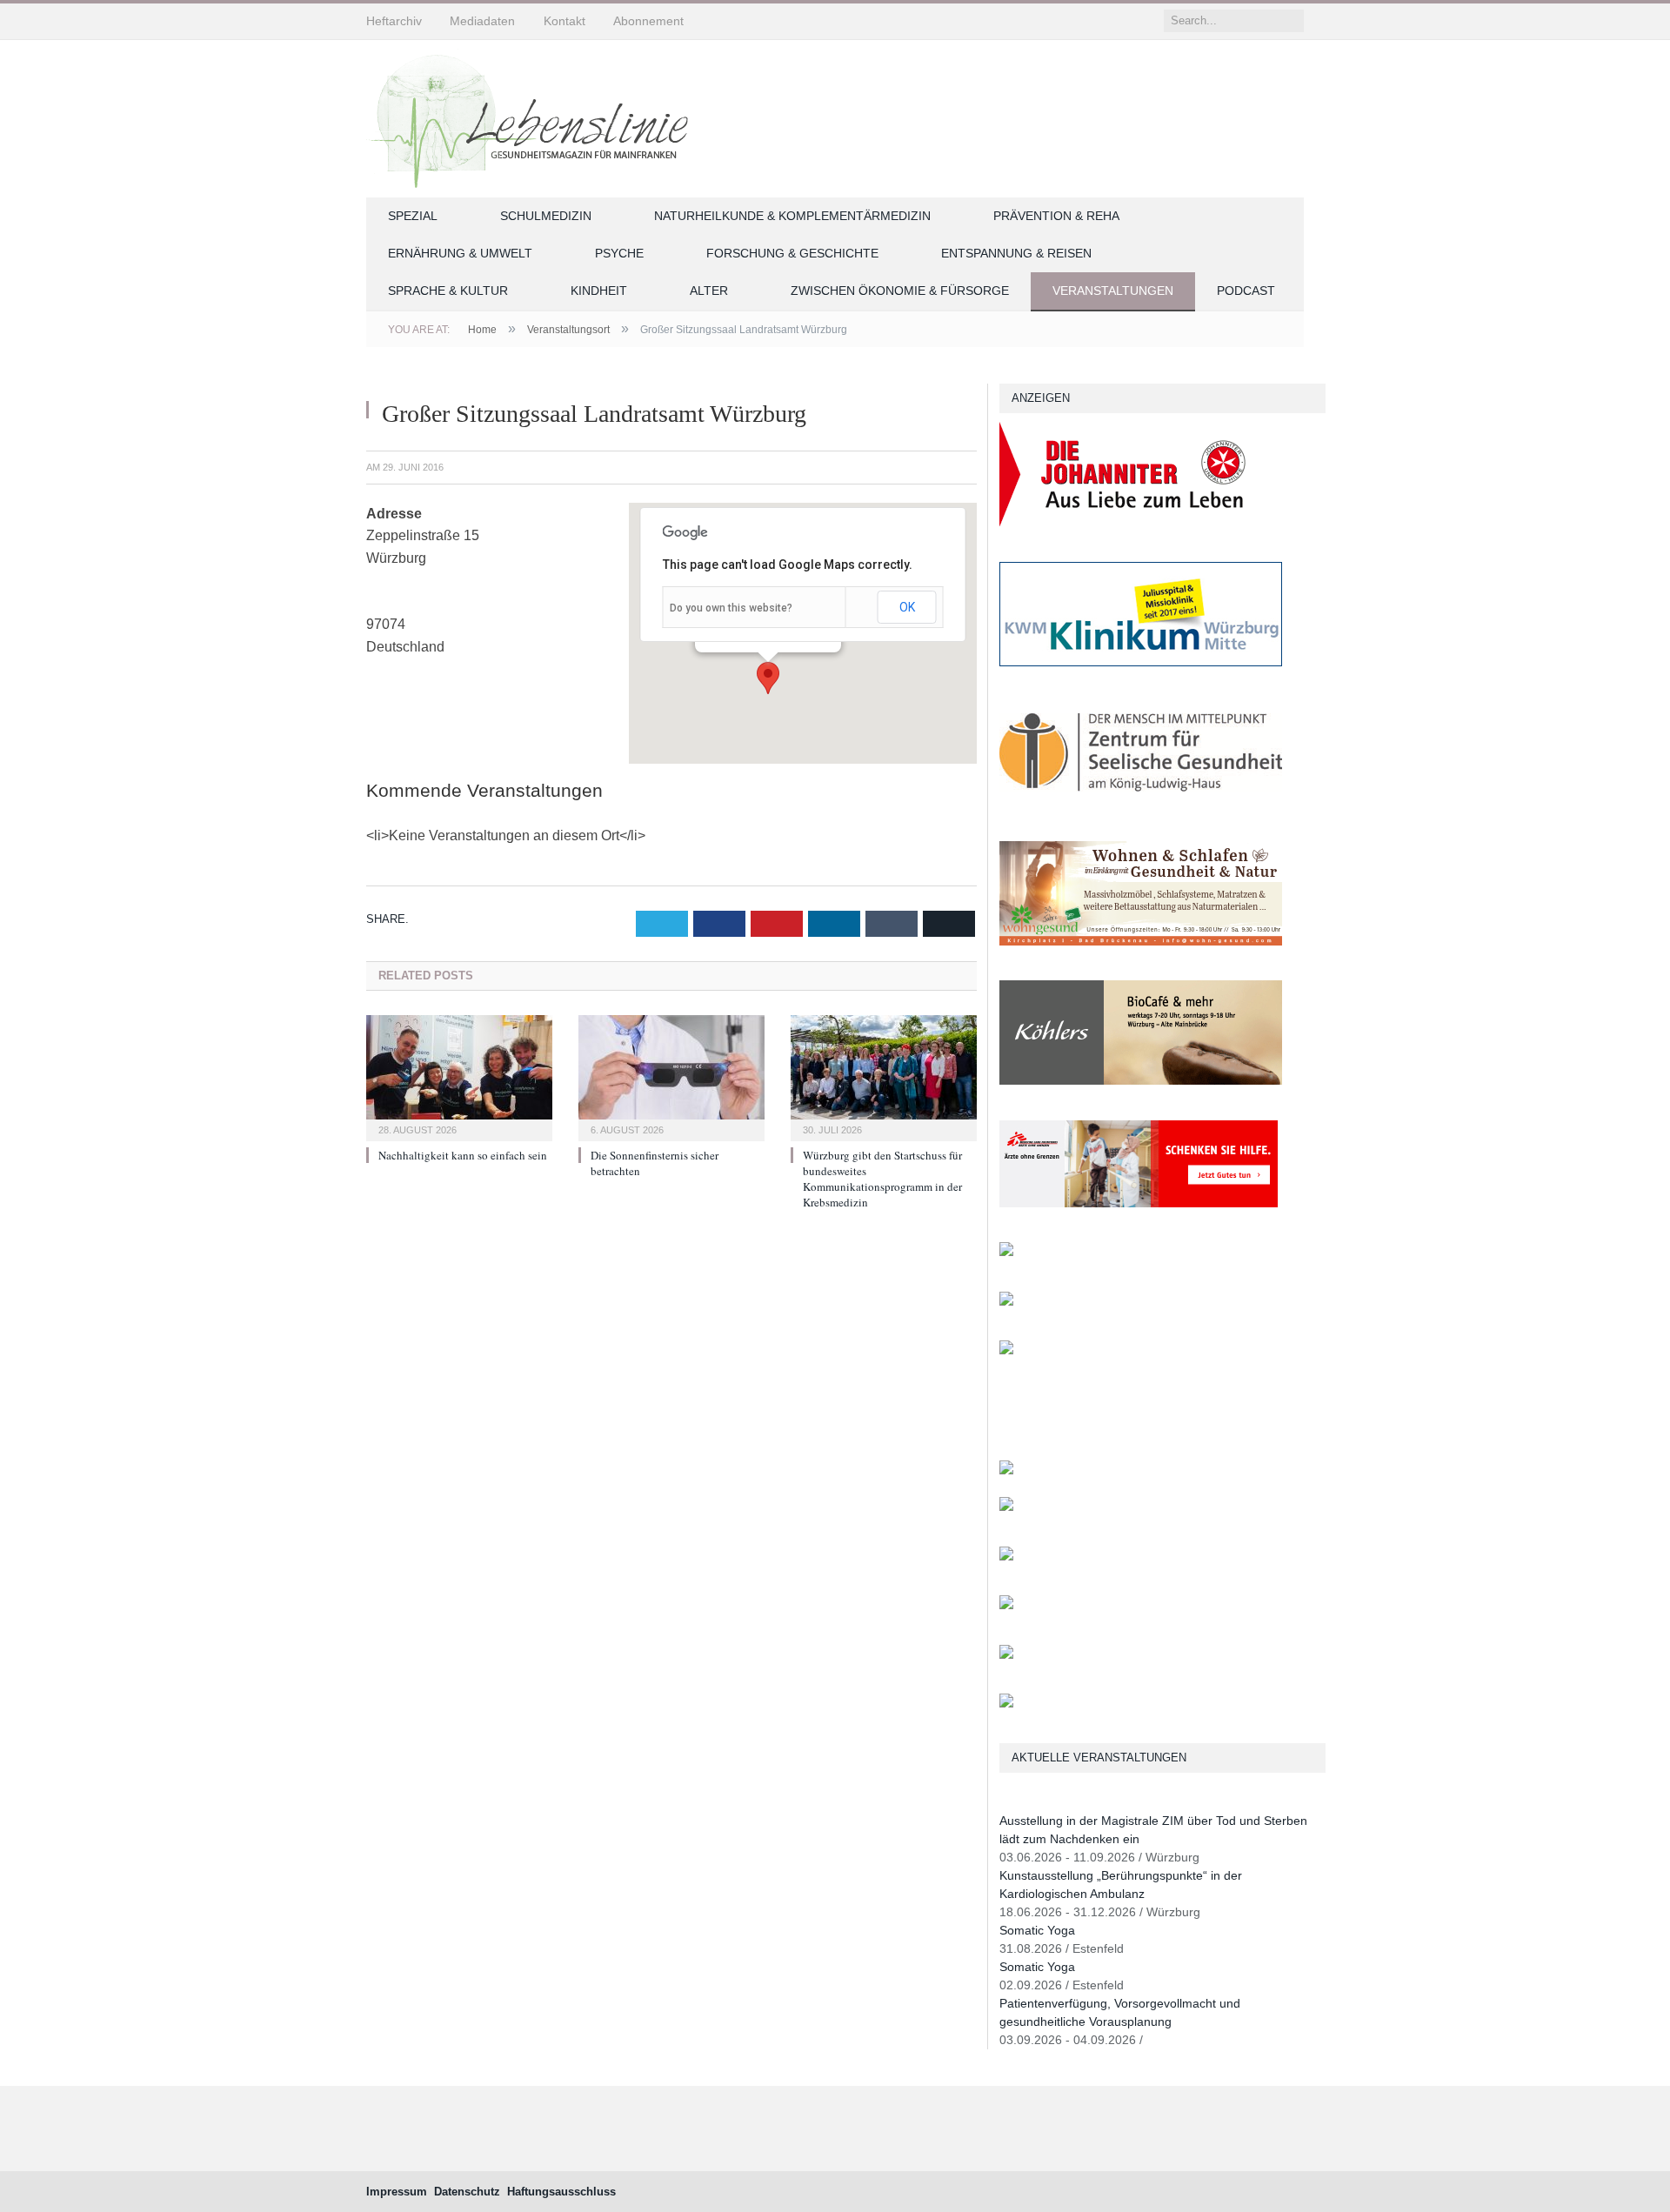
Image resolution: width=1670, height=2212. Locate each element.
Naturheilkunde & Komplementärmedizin (792, 216)
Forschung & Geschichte (792, 253)
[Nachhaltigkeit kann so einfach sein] (459, 1076)
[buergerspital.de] (1006, 1252)
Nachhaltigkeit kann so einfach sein (463, 1155)
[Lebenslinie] (536, 116)
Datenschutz (467, 2192)
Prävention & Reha (1056, 216)
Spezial (413, 216)
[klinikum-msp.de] (1006, 1557)
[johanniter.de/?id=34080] (1141, 522)
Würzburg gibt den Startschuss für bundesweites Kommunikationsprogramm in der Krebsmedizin (882, 1179)
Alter (709, 291)
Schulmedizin (546, 216)
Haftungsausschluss (561, 2192)
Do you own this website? (731, 608)
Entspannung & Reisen (1016, 253)
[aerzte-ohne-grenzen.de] (1139, 1203)
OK (907, 607)
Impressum (397, 2192)
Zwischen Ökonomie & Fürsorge (900, 291)
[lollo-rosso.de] (1006, 1507)
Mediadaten (482, 21)
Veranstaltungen (1113, 291)
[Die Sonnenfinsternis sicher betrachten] (671, 1076)
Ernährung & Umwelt (460, 253)
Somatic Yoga (1037, 1930)
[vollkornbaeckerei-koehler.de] (1141, 1081)
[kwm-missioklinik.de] (1141, 662)
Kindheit (599, 291)
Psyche (619, 253)
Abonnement (648, 21)
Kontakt (564, 21)
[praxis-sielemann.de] (1006, 1350)
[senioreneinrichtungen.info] (1006, 1655)
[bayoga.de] (1006, 1470)
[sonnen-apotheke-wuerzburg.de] (1006, 1704)
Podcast (1246, 291)
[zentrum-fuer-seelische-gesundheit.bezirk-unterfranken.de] (1141, 802)
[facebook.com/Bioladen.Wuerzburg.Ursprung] (1006, 1605)
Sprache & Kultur (448, 291)
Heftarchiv (394, 21)
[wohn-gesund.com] (1141, 942)
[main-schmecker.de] (1006, 1302)
